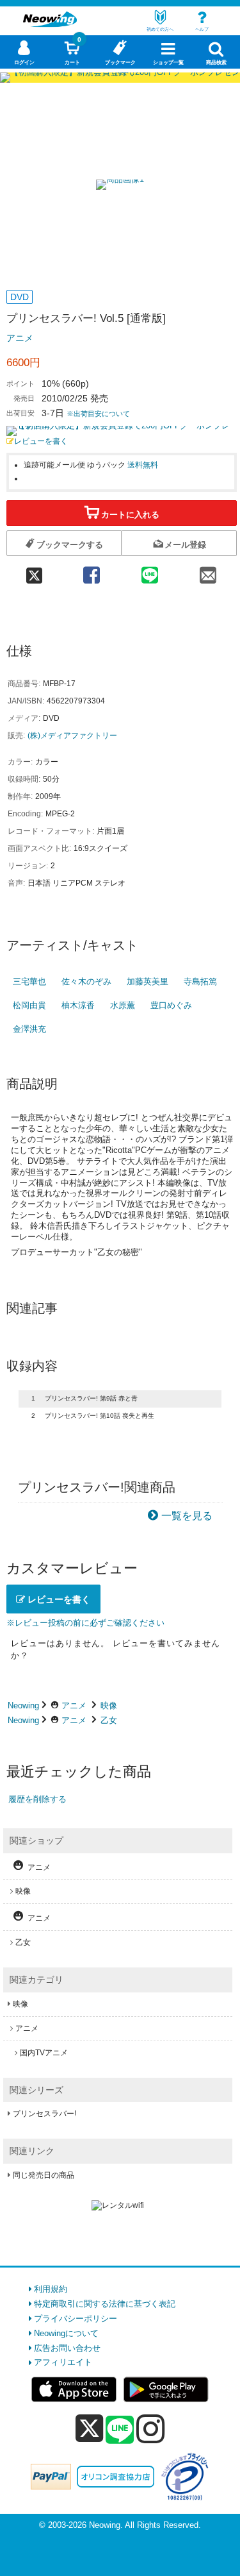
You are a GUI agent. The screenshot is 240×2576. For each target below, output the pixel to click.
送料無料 (143, 465)
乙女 (109, 1720)
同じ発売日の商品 (44, 2175)
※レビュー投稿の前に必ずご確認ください (85, 1623)
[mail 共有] (208, 571)
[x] (89, 2429)
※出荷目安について (98, 414)
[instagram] (151, 2429)
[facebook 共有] (91, 571)
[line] (120, 2430)
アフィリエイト (63, 2362)
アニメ (20, 338)
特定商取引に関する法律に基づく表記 (105, 2304)
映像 (109, 1705)
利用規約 (51, 2289)
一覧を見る (187, 1516)
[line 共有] (149, 571)
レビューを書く (41, 441)
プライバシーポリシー (76, 2319)
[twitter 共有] (34, 571)
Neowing (23, 1705)
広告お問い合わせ (67, 2348)
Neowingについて (66, 2333)
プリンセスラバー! (44, 2114)
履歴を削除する (37, 1799)
